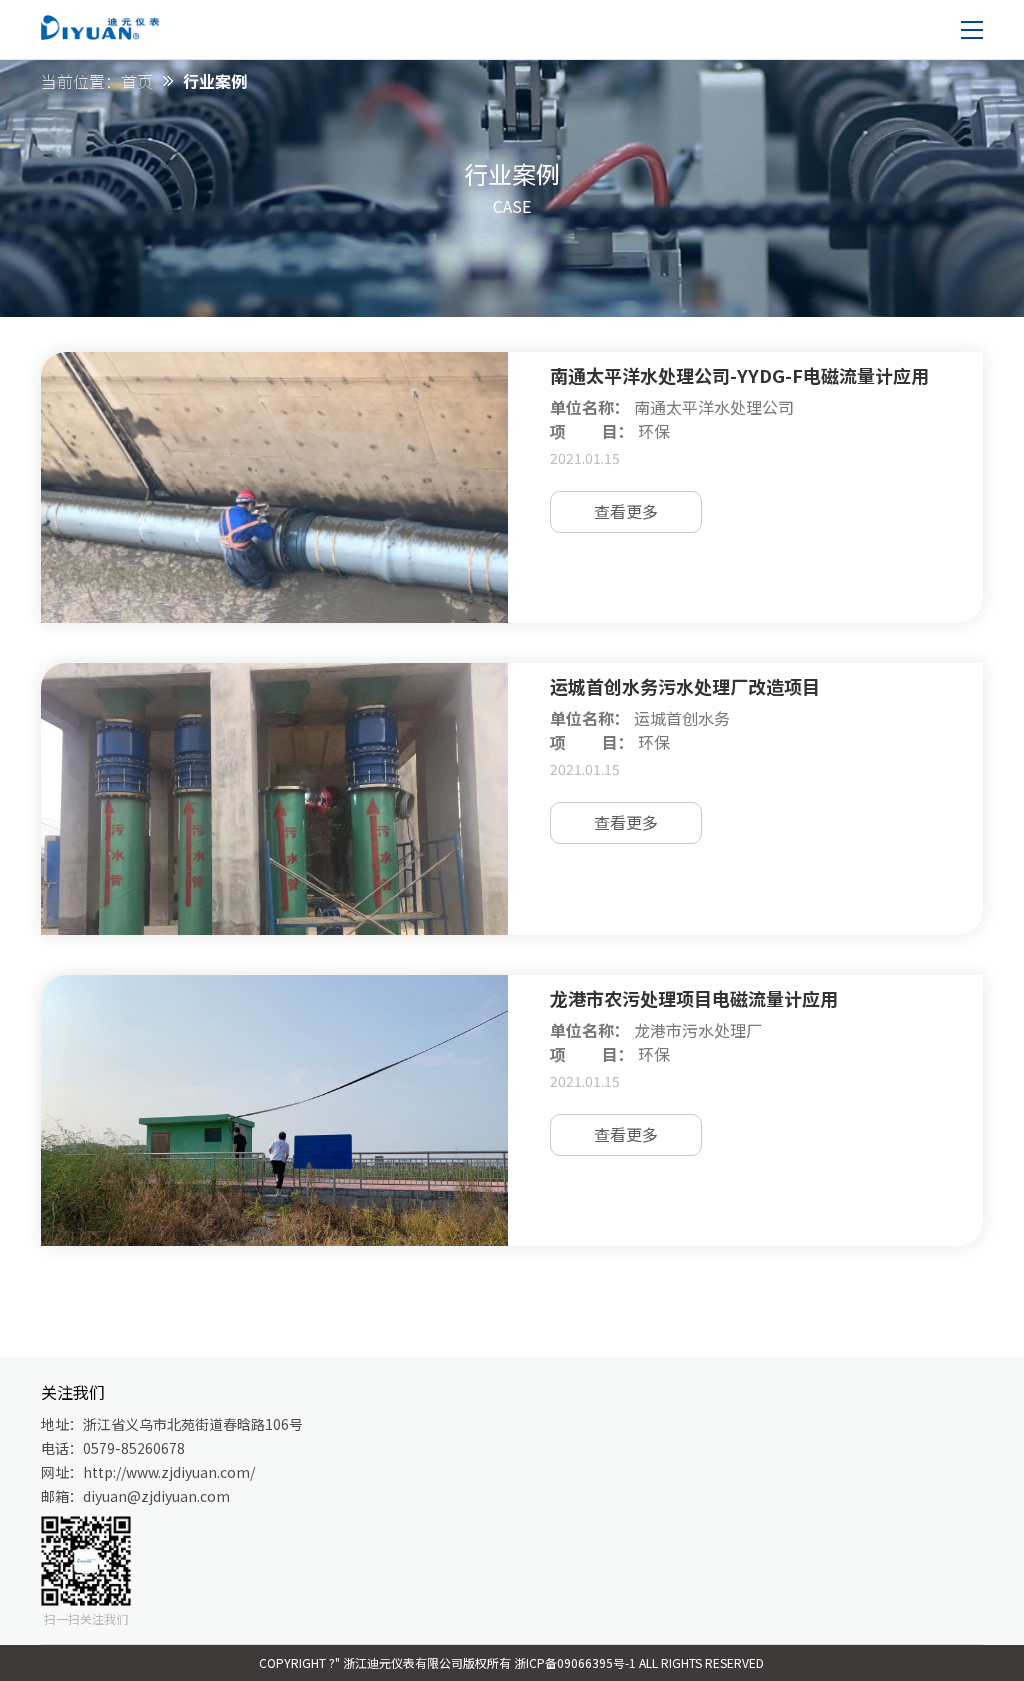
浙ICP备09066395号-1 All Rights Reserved (639, 1662)
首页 (137, 81)
